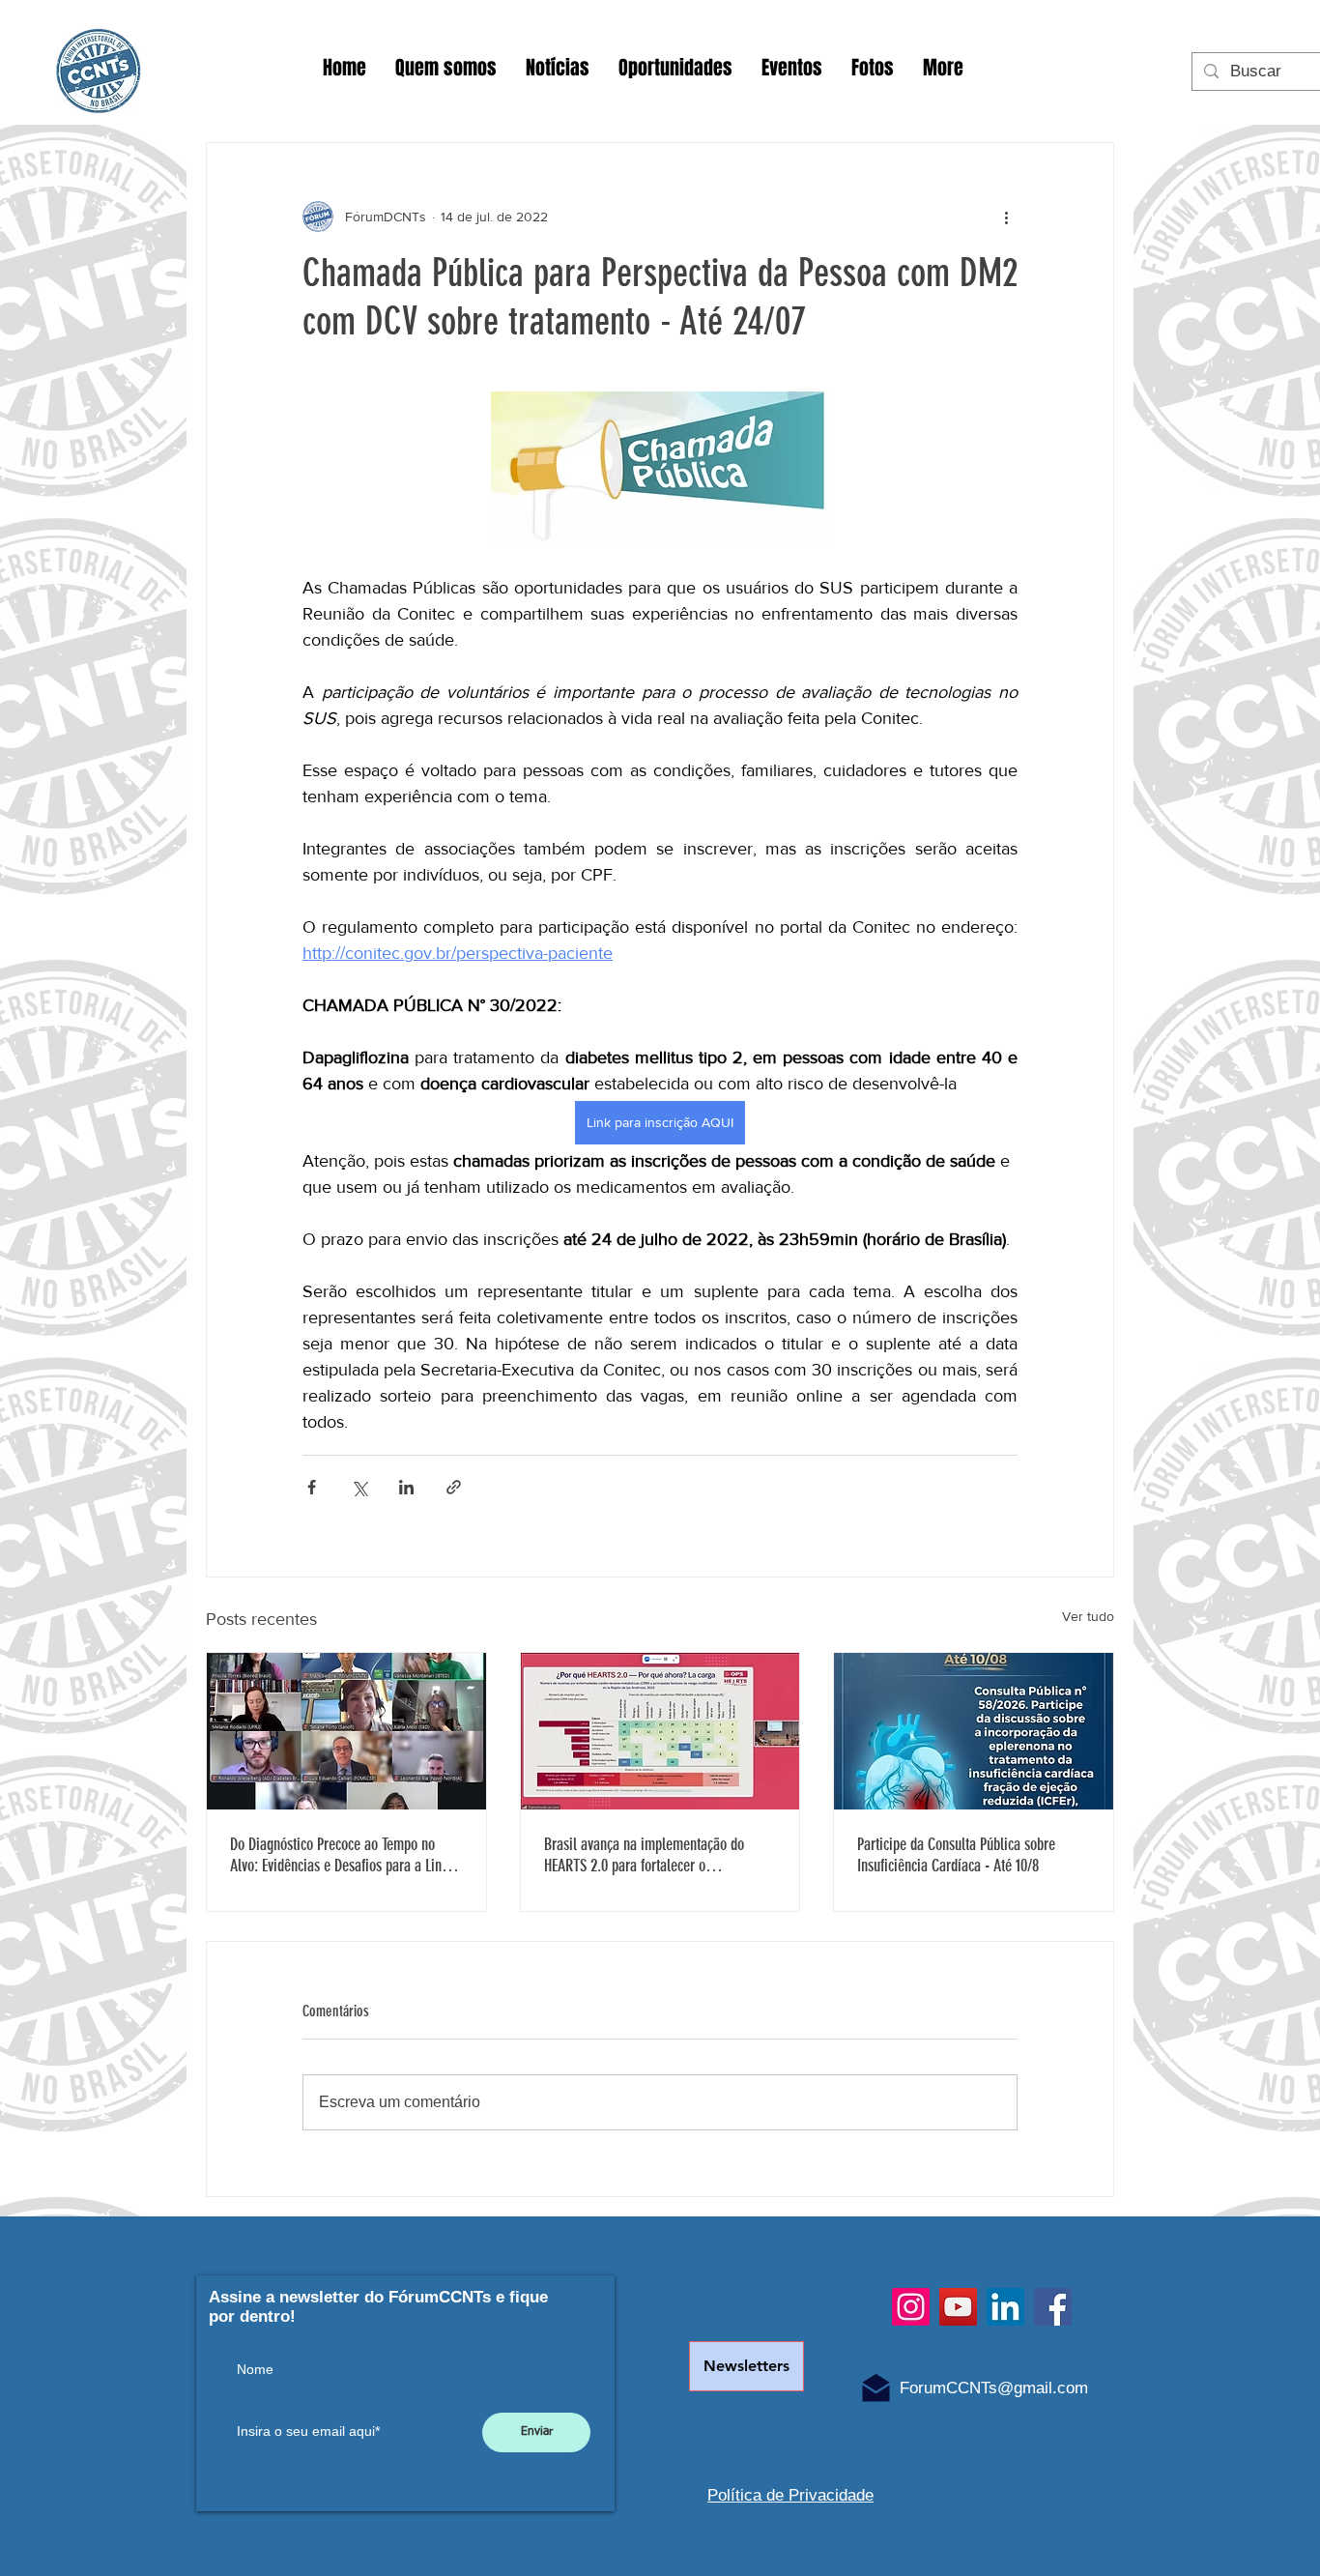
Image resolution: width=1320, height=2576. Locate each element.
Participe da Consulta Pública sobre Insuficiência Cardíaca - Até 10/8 (956, 1855)
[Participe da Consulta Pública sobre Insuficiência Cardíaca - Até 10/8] (974, 1731)
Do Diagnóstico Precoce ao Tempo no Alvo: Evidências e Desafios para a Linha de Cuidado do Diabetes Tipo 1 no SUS (343, 1855)
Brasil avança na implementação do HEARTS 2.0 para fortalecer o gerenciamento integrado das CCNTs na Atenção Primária (654, 1855)
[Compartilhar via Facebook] (312, 1487)
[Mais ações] (1006, 217)
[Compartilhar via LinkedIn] (406, 1487)
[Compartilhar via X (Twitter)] (359, 1487)
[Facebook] (1053, 2307)
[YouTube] (958, 2307)
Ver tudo (1088, 1616)
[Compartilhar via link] (454, 1487)
